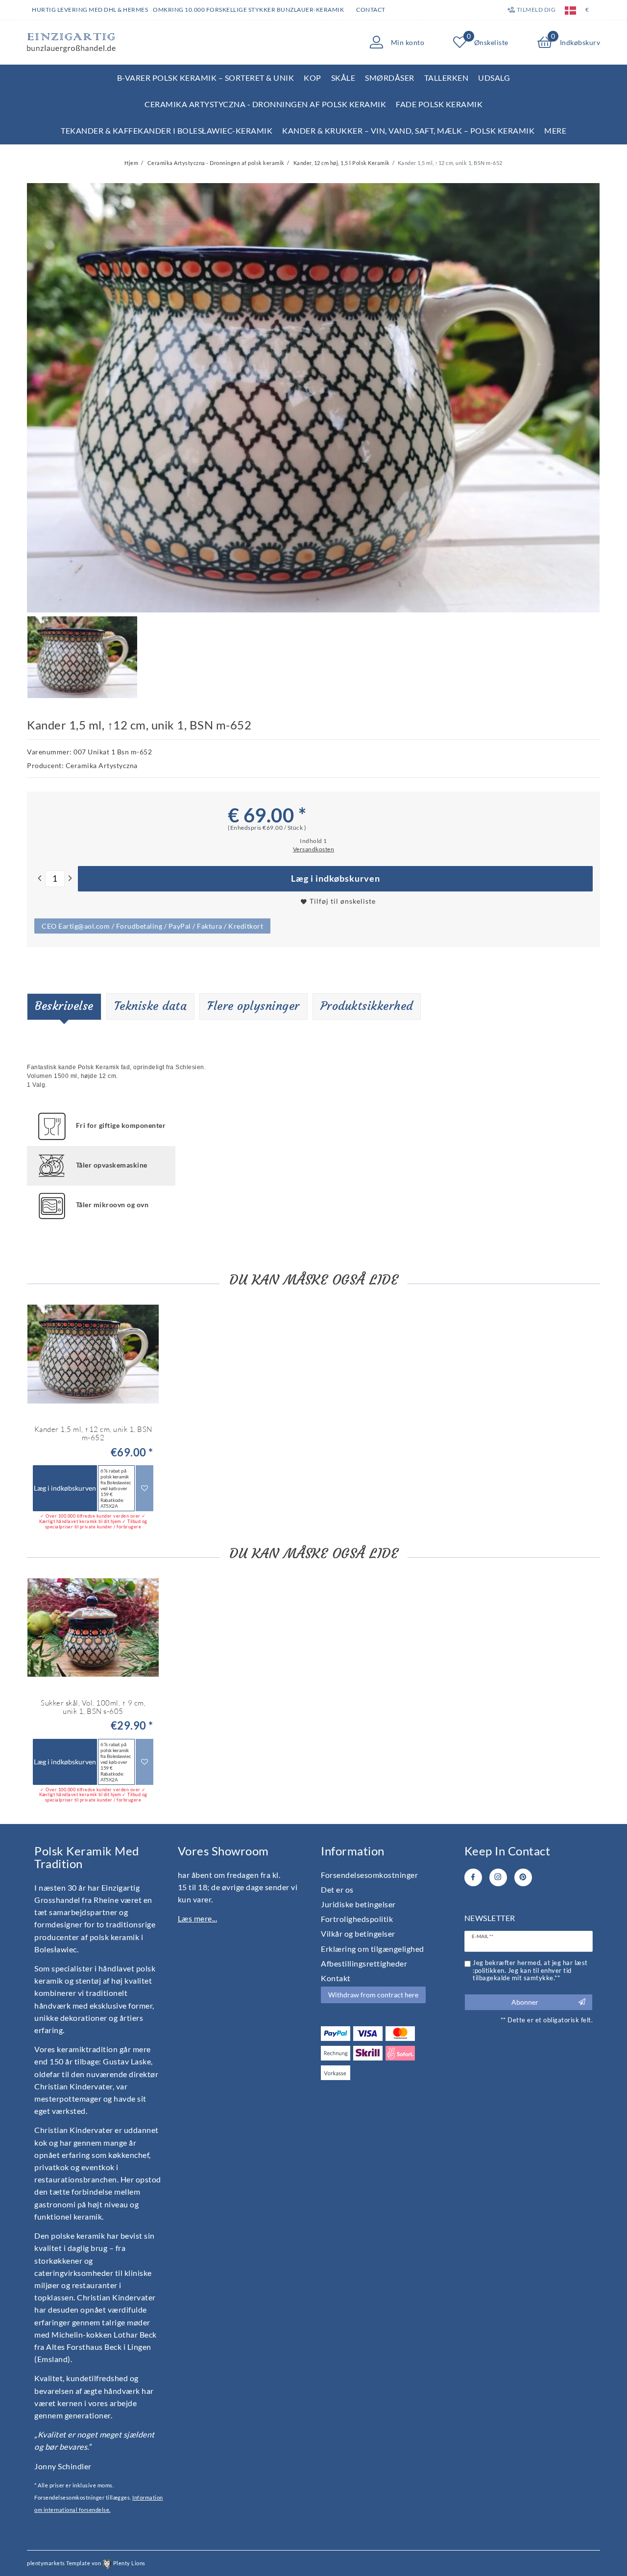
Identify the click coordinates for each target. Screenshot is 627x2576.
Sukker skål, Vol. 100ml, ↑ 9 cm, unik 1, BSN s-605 (93, 1707)
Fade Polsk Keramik (439, 104)
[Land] (570, 10)
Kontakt (336, 1978)
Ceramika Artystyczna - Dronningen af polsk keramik (265, 104)
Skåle (343, 78)
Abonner (525, 2002)
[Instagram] (498, 1877)
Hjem (131, 163)
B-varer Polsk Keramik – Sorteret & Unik (206, 78)
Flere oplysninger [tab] (253, 1006)
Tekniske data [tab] (151, 1006)
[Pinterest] (523, 1877)
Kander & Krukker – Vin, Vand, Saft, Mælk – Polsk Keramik (408, 130)
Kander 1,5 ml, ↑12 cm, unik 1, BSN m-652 (93, 1434)
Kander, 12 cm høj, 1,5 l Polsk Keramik (341, 163)
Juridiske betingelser (358, 1904)
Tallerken (446, 78)
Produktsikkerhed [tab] (367, 1006)
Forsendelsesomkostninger (369, 1875)
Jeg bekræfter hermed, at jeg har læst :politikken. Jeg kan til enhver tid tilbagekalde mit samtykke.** (530, 1970)
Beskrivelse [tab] (64, 1006)
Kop (313, 78)
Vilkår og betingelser (358, 1933)
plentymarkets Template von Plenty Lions (86, 2563)
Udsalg (494, 78)
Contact (371, 10)
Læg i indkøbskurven (336, 878)
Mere (555, 130)
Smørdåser (390, 78)
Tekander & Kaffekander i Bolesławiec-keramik (167, 130)
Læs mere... (198, 1918)
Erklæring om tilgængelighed (373, 1949)
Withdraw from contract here (373, 1995)
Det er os (337, 1889)
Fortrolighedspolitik (357, 1919)
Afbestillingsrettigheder (364, 1963)
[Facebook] (473, 1877)
